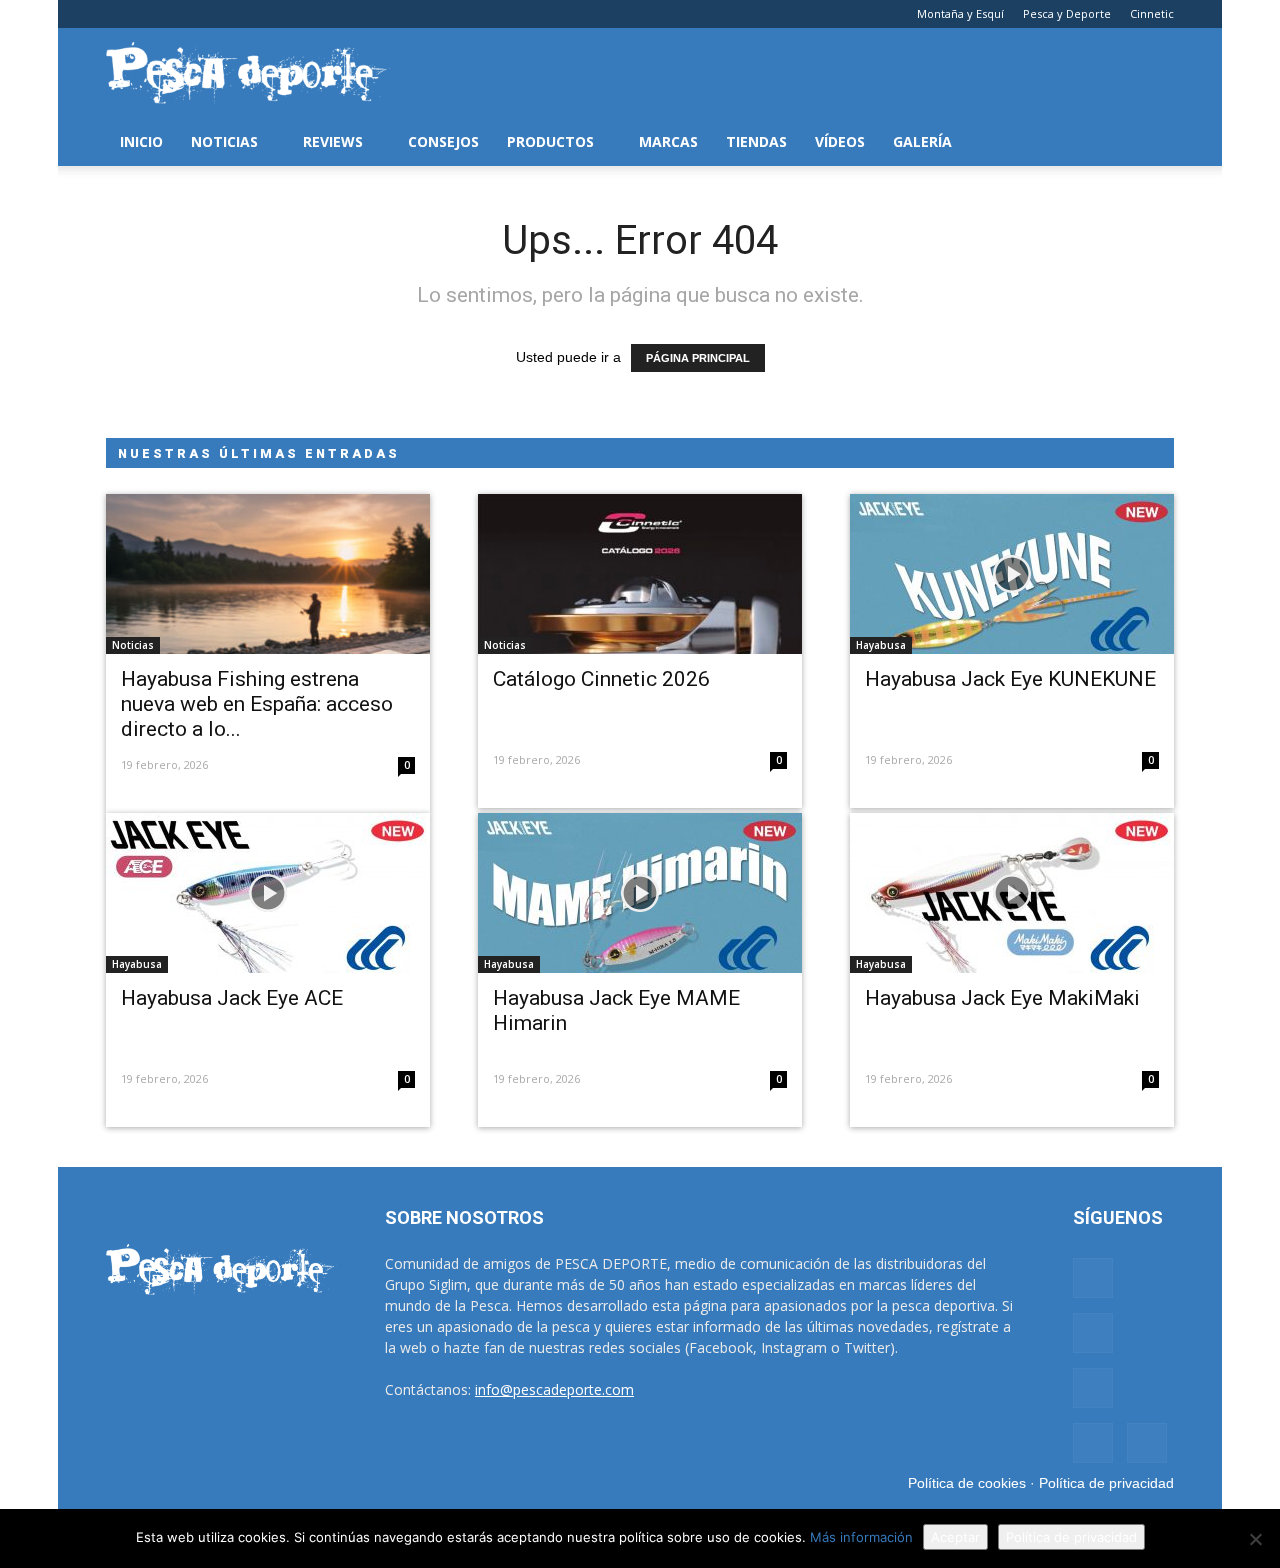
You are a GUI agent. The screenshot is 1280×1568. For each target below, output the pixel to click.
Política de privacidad (1106, 1483)
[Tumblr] (187, 14)
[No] (1255, 1539)
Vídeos (840, 141)
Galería (922, 141)
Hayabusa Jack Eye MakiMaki (1002, 998)
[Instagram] (154, 14)
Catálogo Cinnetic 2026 (601, 679)
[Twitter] (220, 14)
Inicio (141, 141)
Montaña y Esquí (960, 13)
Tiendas (756, 141)
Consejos (443, 141)
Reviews (333, 141)
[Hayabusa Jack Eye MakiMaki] (1012, 893)
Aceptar (955, 1537)
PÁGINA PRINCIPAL (698, 358)
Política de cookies (967, 1483)
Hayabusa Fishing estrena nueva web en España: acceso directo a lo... (257, 704)
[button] (1150, 142)
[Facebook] (121, 14)
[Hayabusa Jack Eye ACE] (268, 893)
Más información (861, 1537)
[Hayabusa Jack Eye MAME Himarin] (640, 893)
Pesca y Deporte (1067, 13)
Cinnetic (1152, 13)
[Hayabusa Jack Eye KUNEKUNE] (1012, 574)
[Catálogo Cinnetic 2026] (640, 574)
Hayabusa (881, 645)
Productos (550, 141)
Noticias (224, 141)
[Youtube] (253, 14)
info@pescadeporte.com (554, 1389)
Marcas (668, 141)
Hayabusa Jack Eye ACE (232, 998)
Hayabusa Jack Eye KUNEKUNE (1010, 679)
